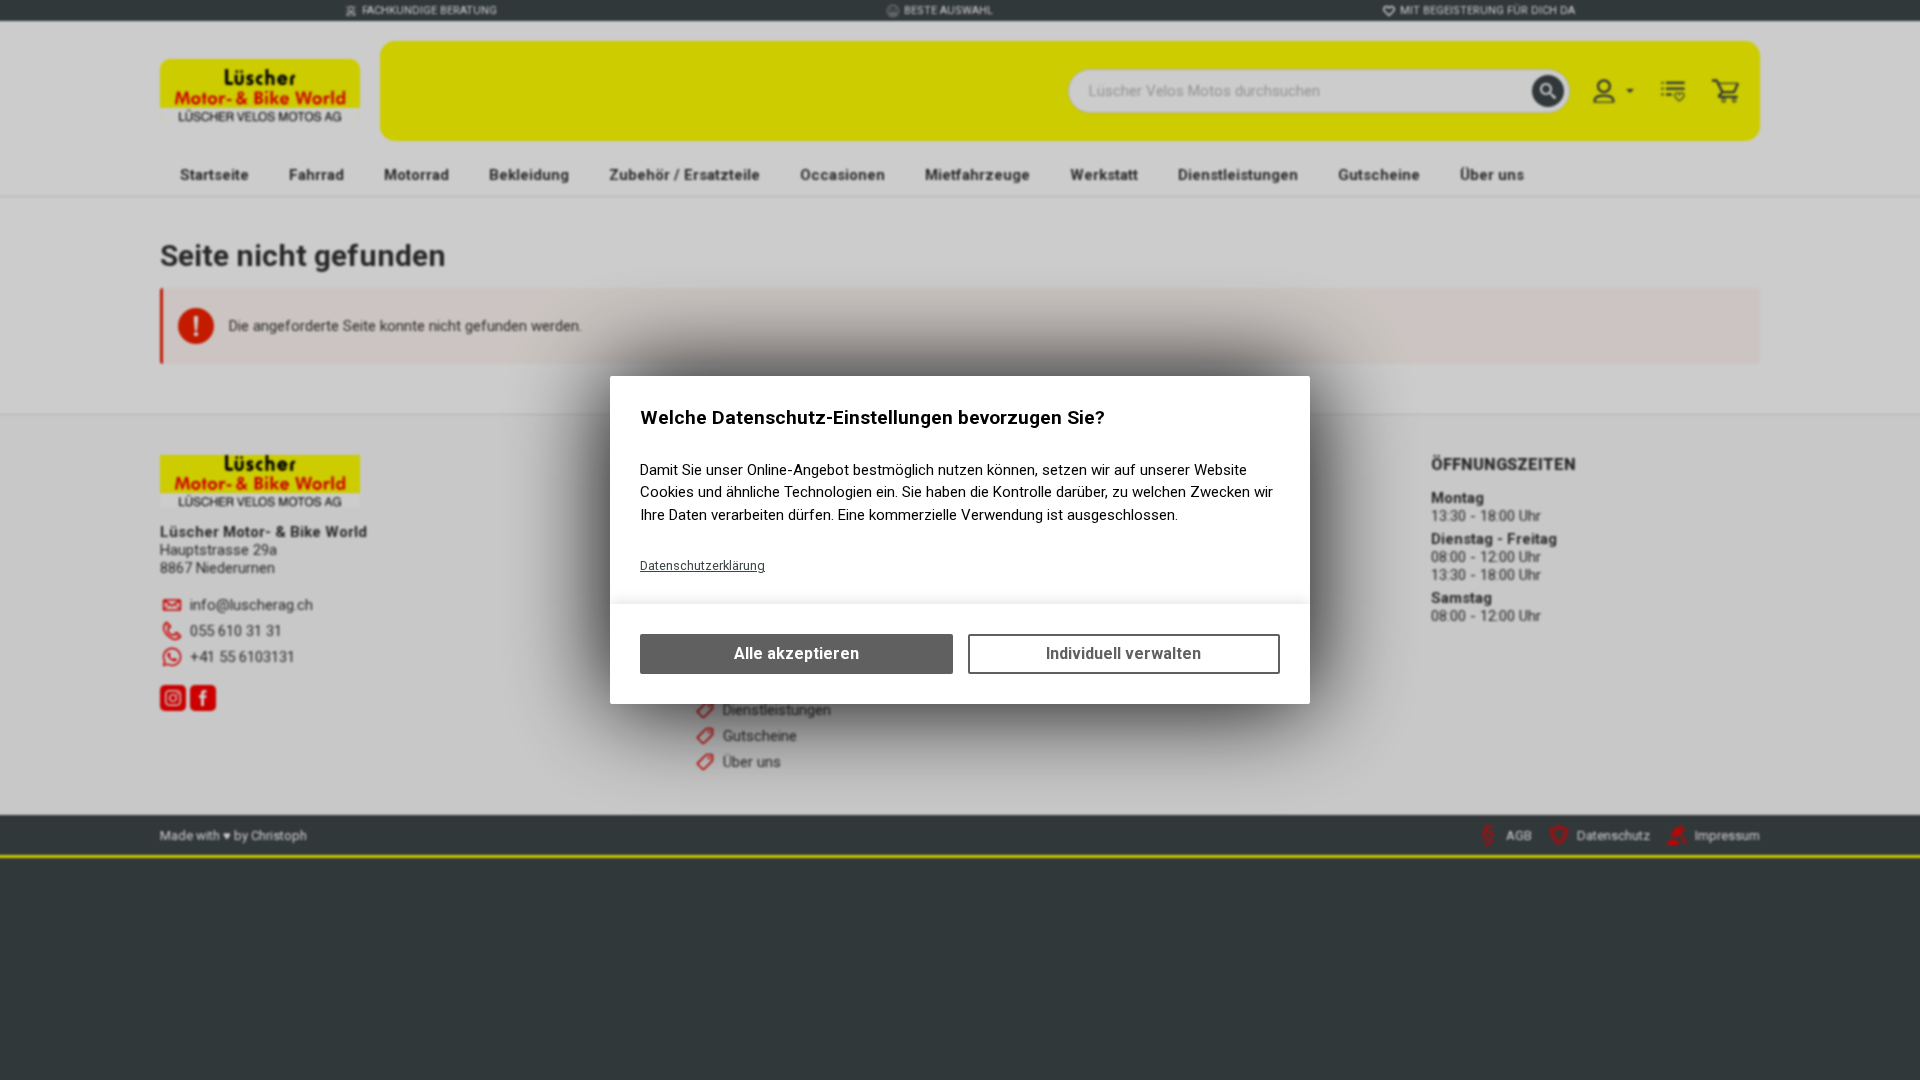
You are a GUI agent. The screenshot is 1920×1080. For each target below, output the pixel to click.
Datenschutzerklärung (702, 565)
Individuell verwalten (1123, 653)
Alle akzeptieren (796, 653)
